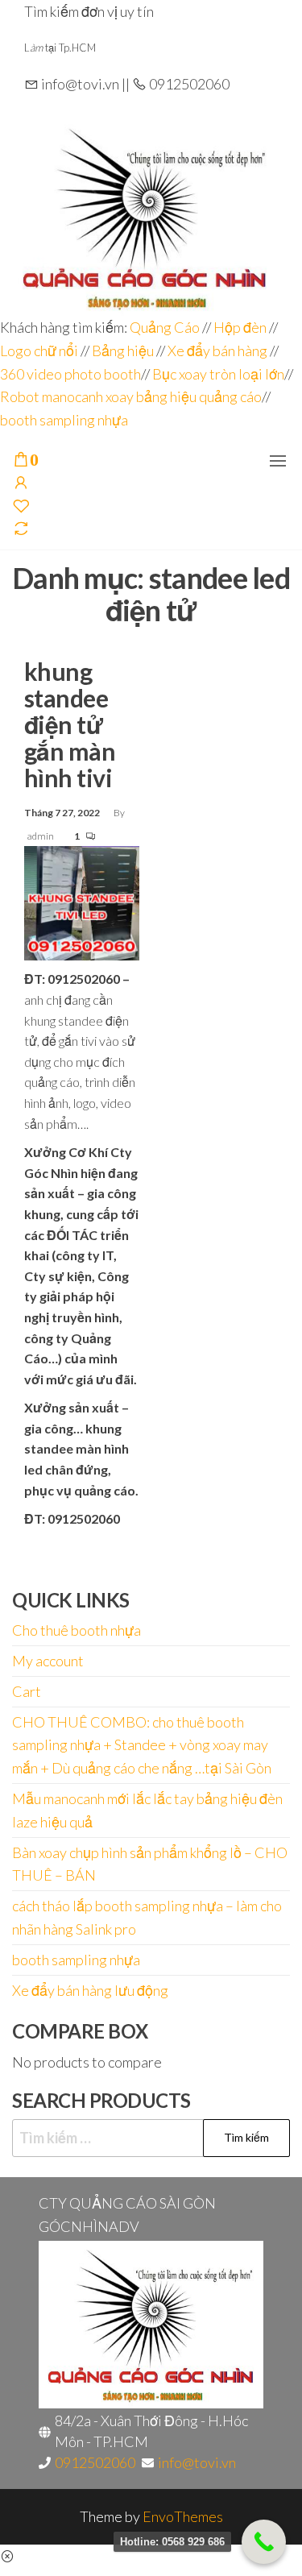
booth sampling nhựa (64, 420)
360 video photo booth (70, 374)
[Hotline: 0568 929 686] (264, 2542)
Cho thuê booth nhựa (77, 1630)
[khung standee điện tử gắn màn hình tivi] (82, 902)
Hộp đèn (240, 327)
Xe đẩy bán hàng (217, 351)
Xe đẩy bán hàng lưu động (90, 1990)
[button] (278, 461)
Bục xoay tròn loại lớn (218, 374)
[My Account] (21, 483)
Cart (27, 1691)
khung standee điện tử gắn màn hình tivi (70, 724)
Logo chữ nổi (39, 351)
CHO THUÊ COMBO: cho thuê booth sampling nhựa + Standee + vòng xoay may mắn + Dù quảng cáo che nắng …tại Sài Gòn (142, 1745)
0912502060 (95, 2462)
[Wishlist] (21, 507)
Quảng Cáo (166, 327)
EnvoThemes (183, 2516)
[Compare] (21, 529)
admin (41, 836)
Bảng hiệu (123, 351)
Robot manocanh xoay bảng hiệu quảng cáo (131, 396)
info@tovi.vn (197, 2462)
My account (48, 1661)
